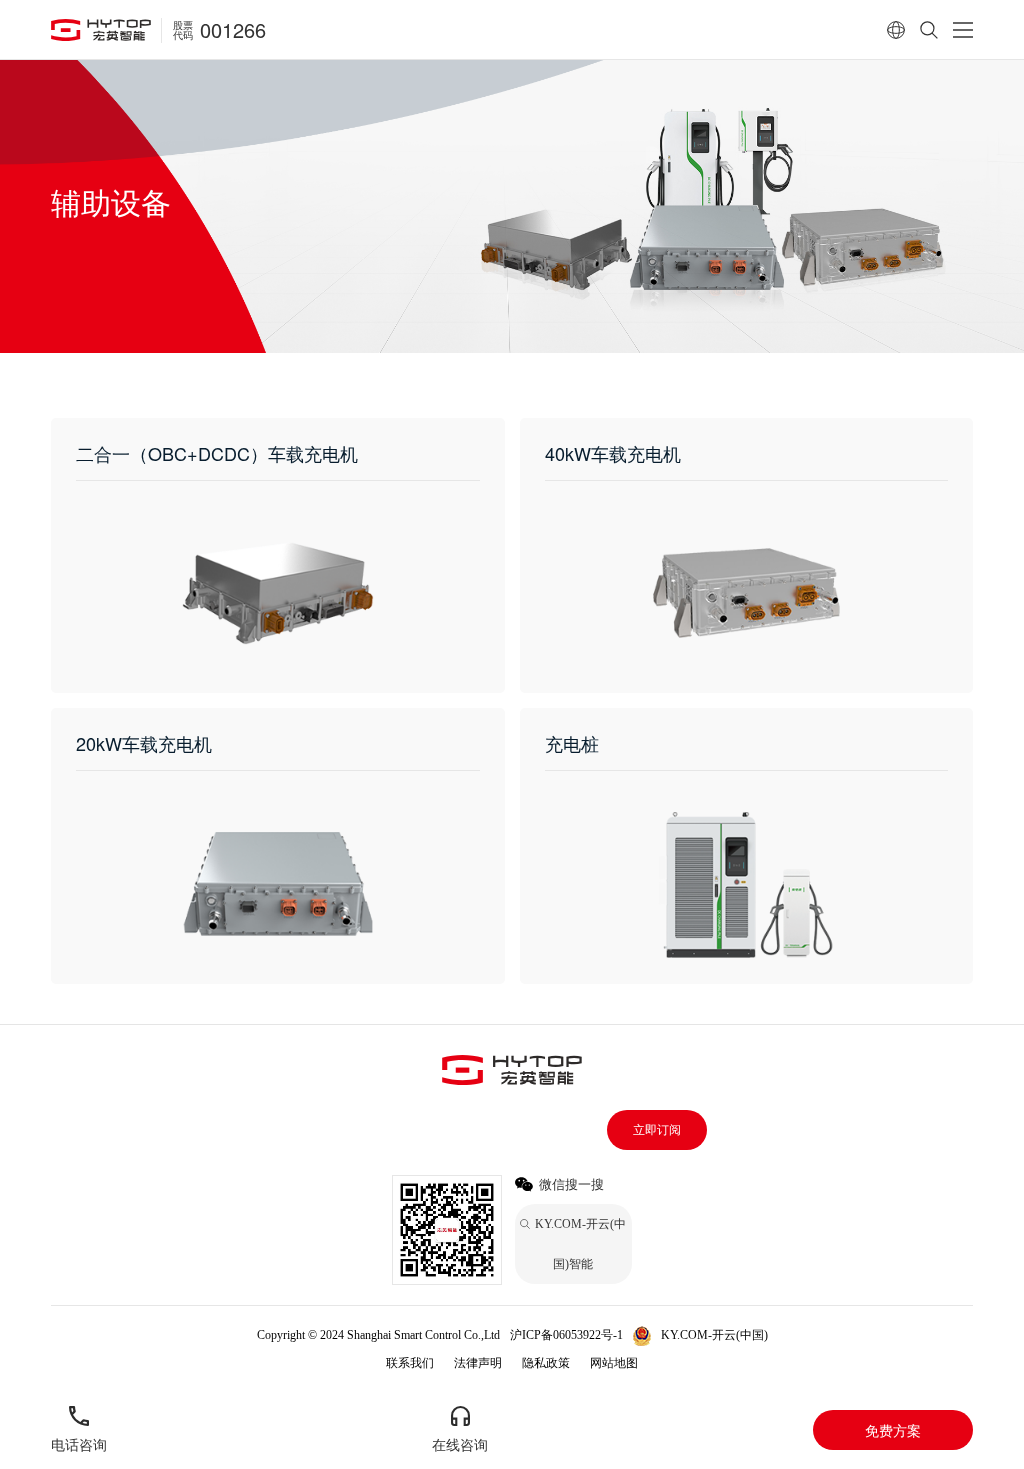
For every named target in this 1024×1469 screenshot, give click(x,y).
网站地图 (614, 1363)
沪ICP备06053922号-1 (566, 1335)
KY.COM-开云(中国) (714, 1335)
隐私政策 (546, 1363)
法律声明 (478, 1363)
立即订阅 (657, 1130)
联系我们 (410, 1363)
